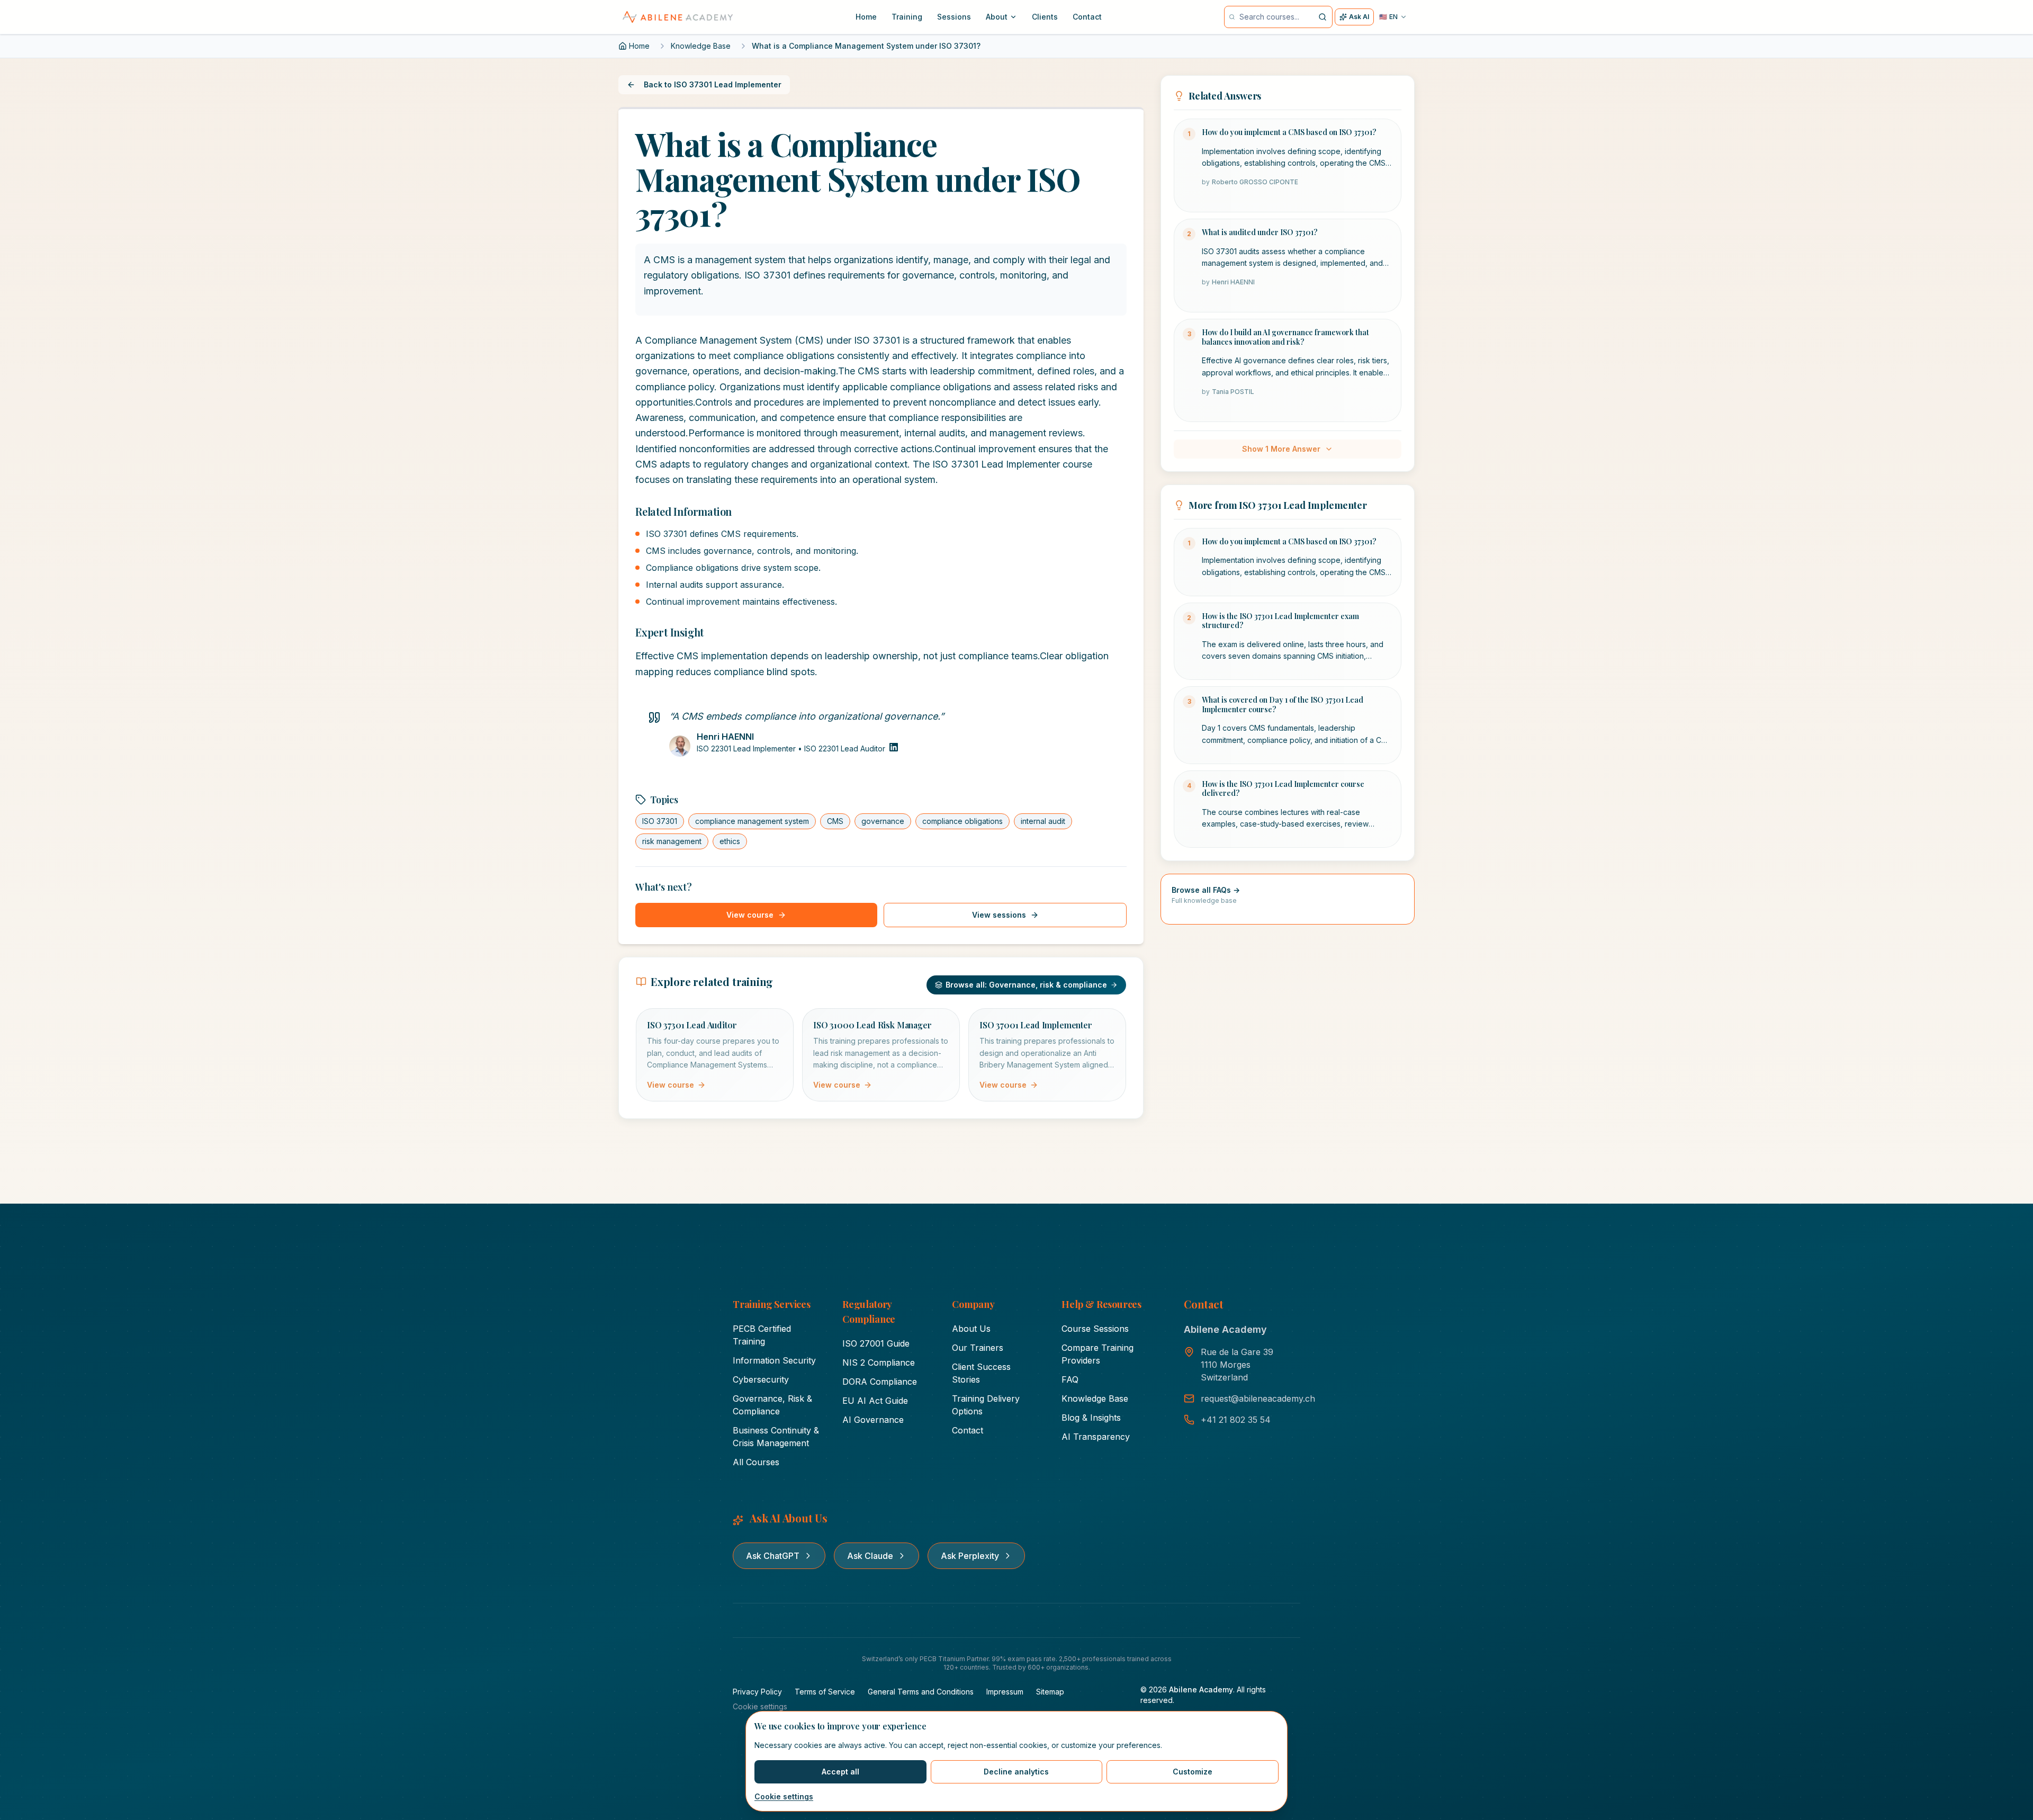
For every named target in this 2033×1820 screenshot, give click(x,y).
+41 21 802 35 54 (1236, 1420)
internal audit (1043, 821)
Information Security (774, 1360)
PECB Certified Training (762, 1335)
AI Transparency (1096, 1437)
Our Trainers (978, 1348)
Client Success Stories (981, 1373)
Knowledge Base (701, 46)
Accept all (840, 1772)
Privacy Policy (757, 1692)
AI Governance (873, 1420)
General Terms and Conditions (921, 1692)
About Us (971, 1329)
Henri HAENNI (725, 737)
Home (639, 46)
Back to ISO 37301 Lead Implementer (713, 84)
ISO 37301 (660, 821)
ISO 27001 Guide (876, 1343)
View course (750, 915)
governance (883, 821)
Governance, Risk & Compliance (772, 1405)
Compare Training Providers (1098, 1354)
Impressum (1005, 1692)
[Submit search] (1322, 17)
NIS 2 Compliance (879, 1362)
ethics (730, 841)
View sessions (999, 915)
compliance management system (752, 821)
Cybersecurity (761, 1379)
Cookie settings (784, 1796)
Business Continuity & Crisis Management (776, 1437)
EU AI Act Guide (875, 1401)
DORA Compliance (880, 1382)
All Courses (756, 1462)
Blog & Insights (1091, 1418)
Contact (968, 1430)
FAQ (1070, 1379)
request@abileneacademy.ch (1258, 1398)
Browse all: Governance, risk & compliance (1026, 985)
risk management (672, 841)
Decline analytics (1016, 1772)
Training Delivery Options (986, 1405)
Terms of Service (825, 1692)
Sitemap (1050, 1692)
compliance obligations (962, 821)
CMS (835, 821)
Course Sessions (1095, 1329)
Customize (1193, 1772)
